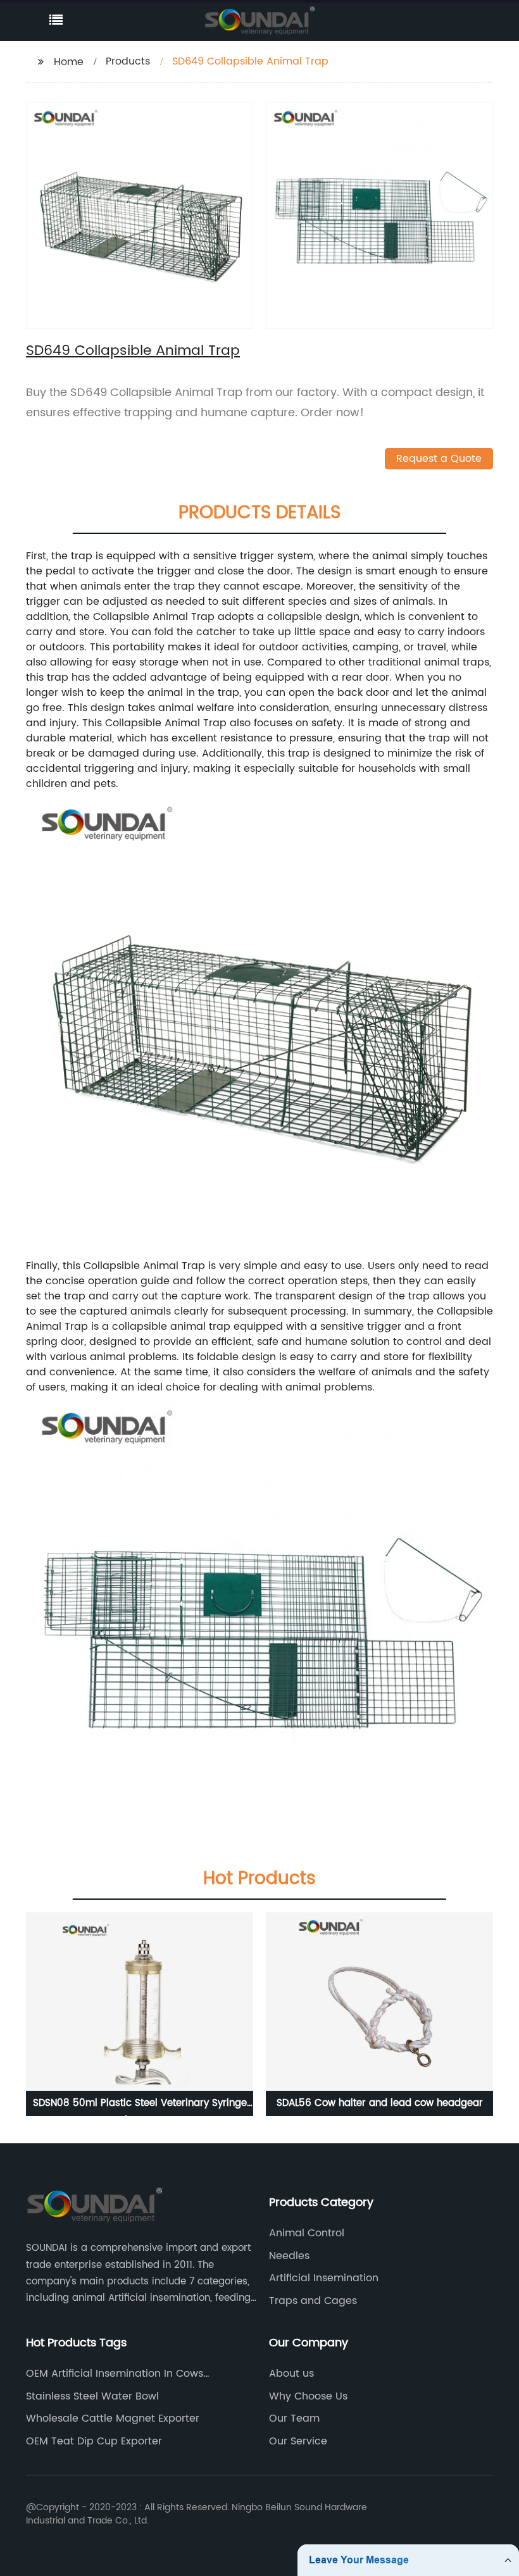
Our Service (298, 2441)
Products (128, 61)
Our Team (294, 2418)
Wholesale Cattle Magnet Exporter (113, 2418)
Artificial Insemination (324, 2278)
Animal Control (307, 2233)
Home (69, 62)
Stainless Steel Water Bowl (92, 2396)
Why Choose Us (308, 2396)
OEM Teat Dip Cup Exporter (94, 2441)
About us (291, 2374)
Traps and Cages (313, 2301)
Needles (289, 2256)
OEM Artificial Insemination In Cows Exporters (115, 2374)
